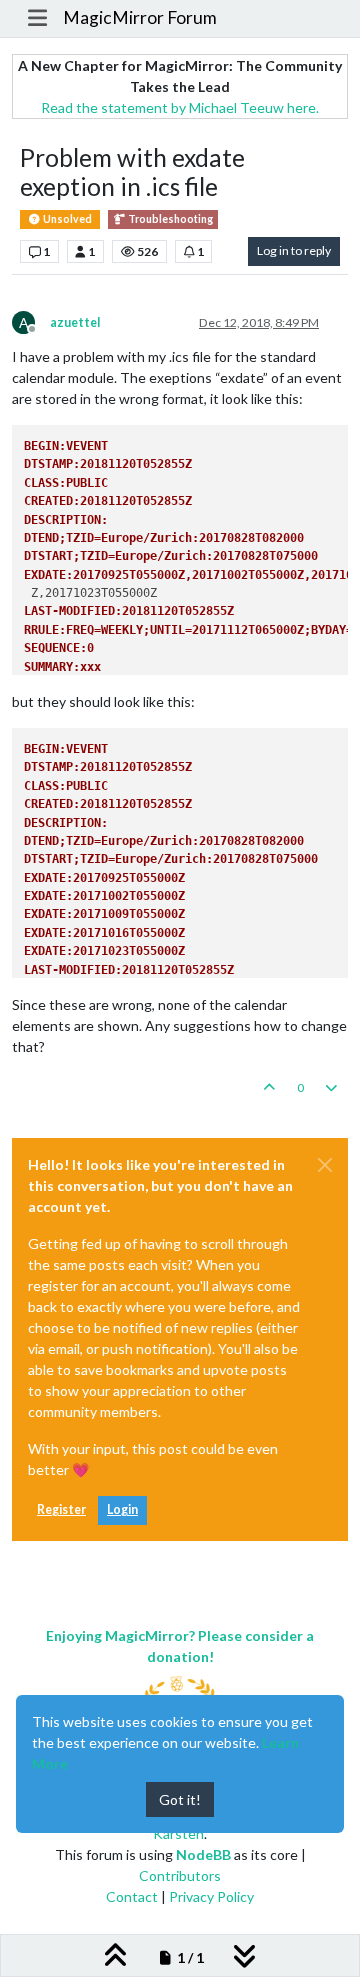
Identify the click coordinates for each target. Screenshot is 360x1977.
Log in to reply (294, 250)
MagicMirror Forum (140, 17)
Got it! (180, 1799)
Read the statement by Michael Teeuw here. (180, 107)
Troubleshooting (169, 219)
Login (122, 1509)
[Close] (325, 1165)
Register (61, 1509)
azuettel (75, 322)
